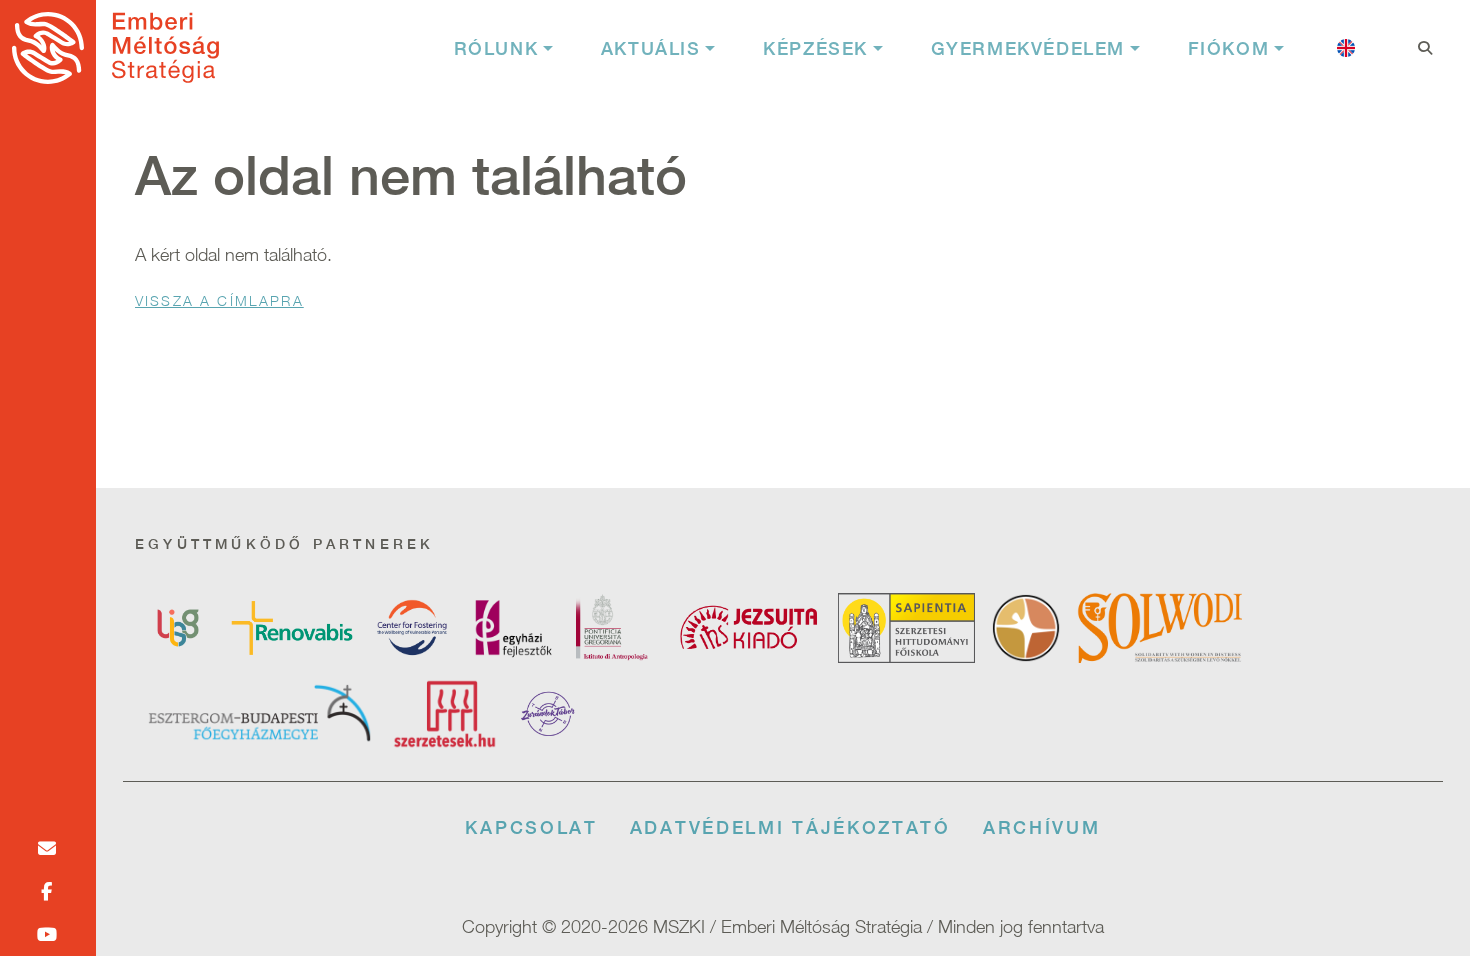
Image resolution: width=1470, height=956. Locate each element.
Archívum (1042, 827)
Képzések (815, 48)
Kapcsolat (531, 827)
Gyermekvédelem (1028, 48)
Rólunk (496, 48)
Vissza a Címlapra (219, 300)
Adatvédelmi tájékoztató (790, 827)
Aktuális (651, 48)
